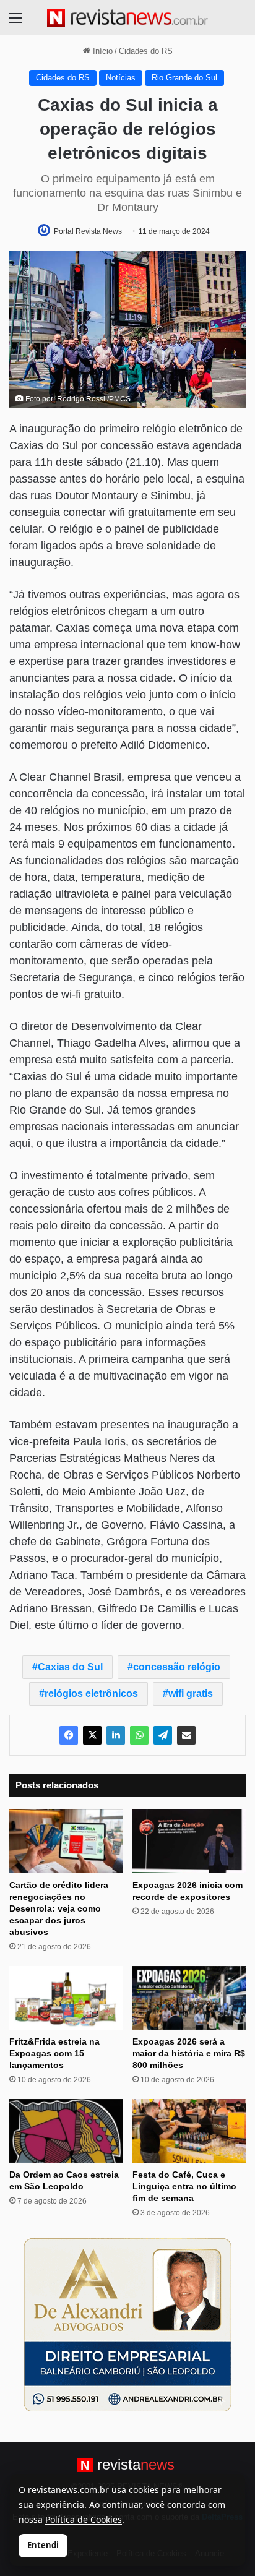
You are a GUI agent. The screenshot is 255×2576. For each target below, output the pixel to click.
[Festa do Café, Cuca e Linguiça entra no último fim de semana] (189, 2131)
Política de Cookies (84, 2519)
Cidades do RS (146, 51)
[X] (92, 1735)
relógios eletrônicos (91, 1694)
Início (102, 51)
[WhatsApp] (139, 1735)
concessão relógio (177, 1667)
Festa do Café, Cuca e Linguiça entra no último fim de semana (184, 2186)
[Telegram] (163, 1735)
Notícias (121, 78)
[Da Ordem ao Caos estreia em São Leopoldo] (66, 2131)
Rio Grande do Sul (184, 78)
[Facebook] (69, 1735)
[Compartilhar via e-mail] (186, 1735)
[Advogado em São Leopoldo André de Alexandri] (127, 2325)
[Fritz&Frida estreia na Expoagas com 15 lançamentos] (66, 1998)
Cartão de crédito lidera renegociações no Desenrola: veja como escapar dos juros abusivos (59, 1908)
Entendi (43, 2545)
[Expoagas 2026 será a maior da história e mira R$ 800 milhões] (189, 1998)
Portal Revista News (88, 231)
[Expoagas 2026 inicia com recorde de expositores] (189, 1841)
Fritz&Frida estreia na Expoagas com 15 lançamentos (54, 2053)
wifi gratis (191, 1694)
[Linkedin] (116, 1735)
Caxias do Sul (70, 1667)
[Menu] (15, 23)
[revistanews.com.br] (127, 18)
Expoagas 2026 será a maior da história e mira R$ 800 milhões (189, 2053)
